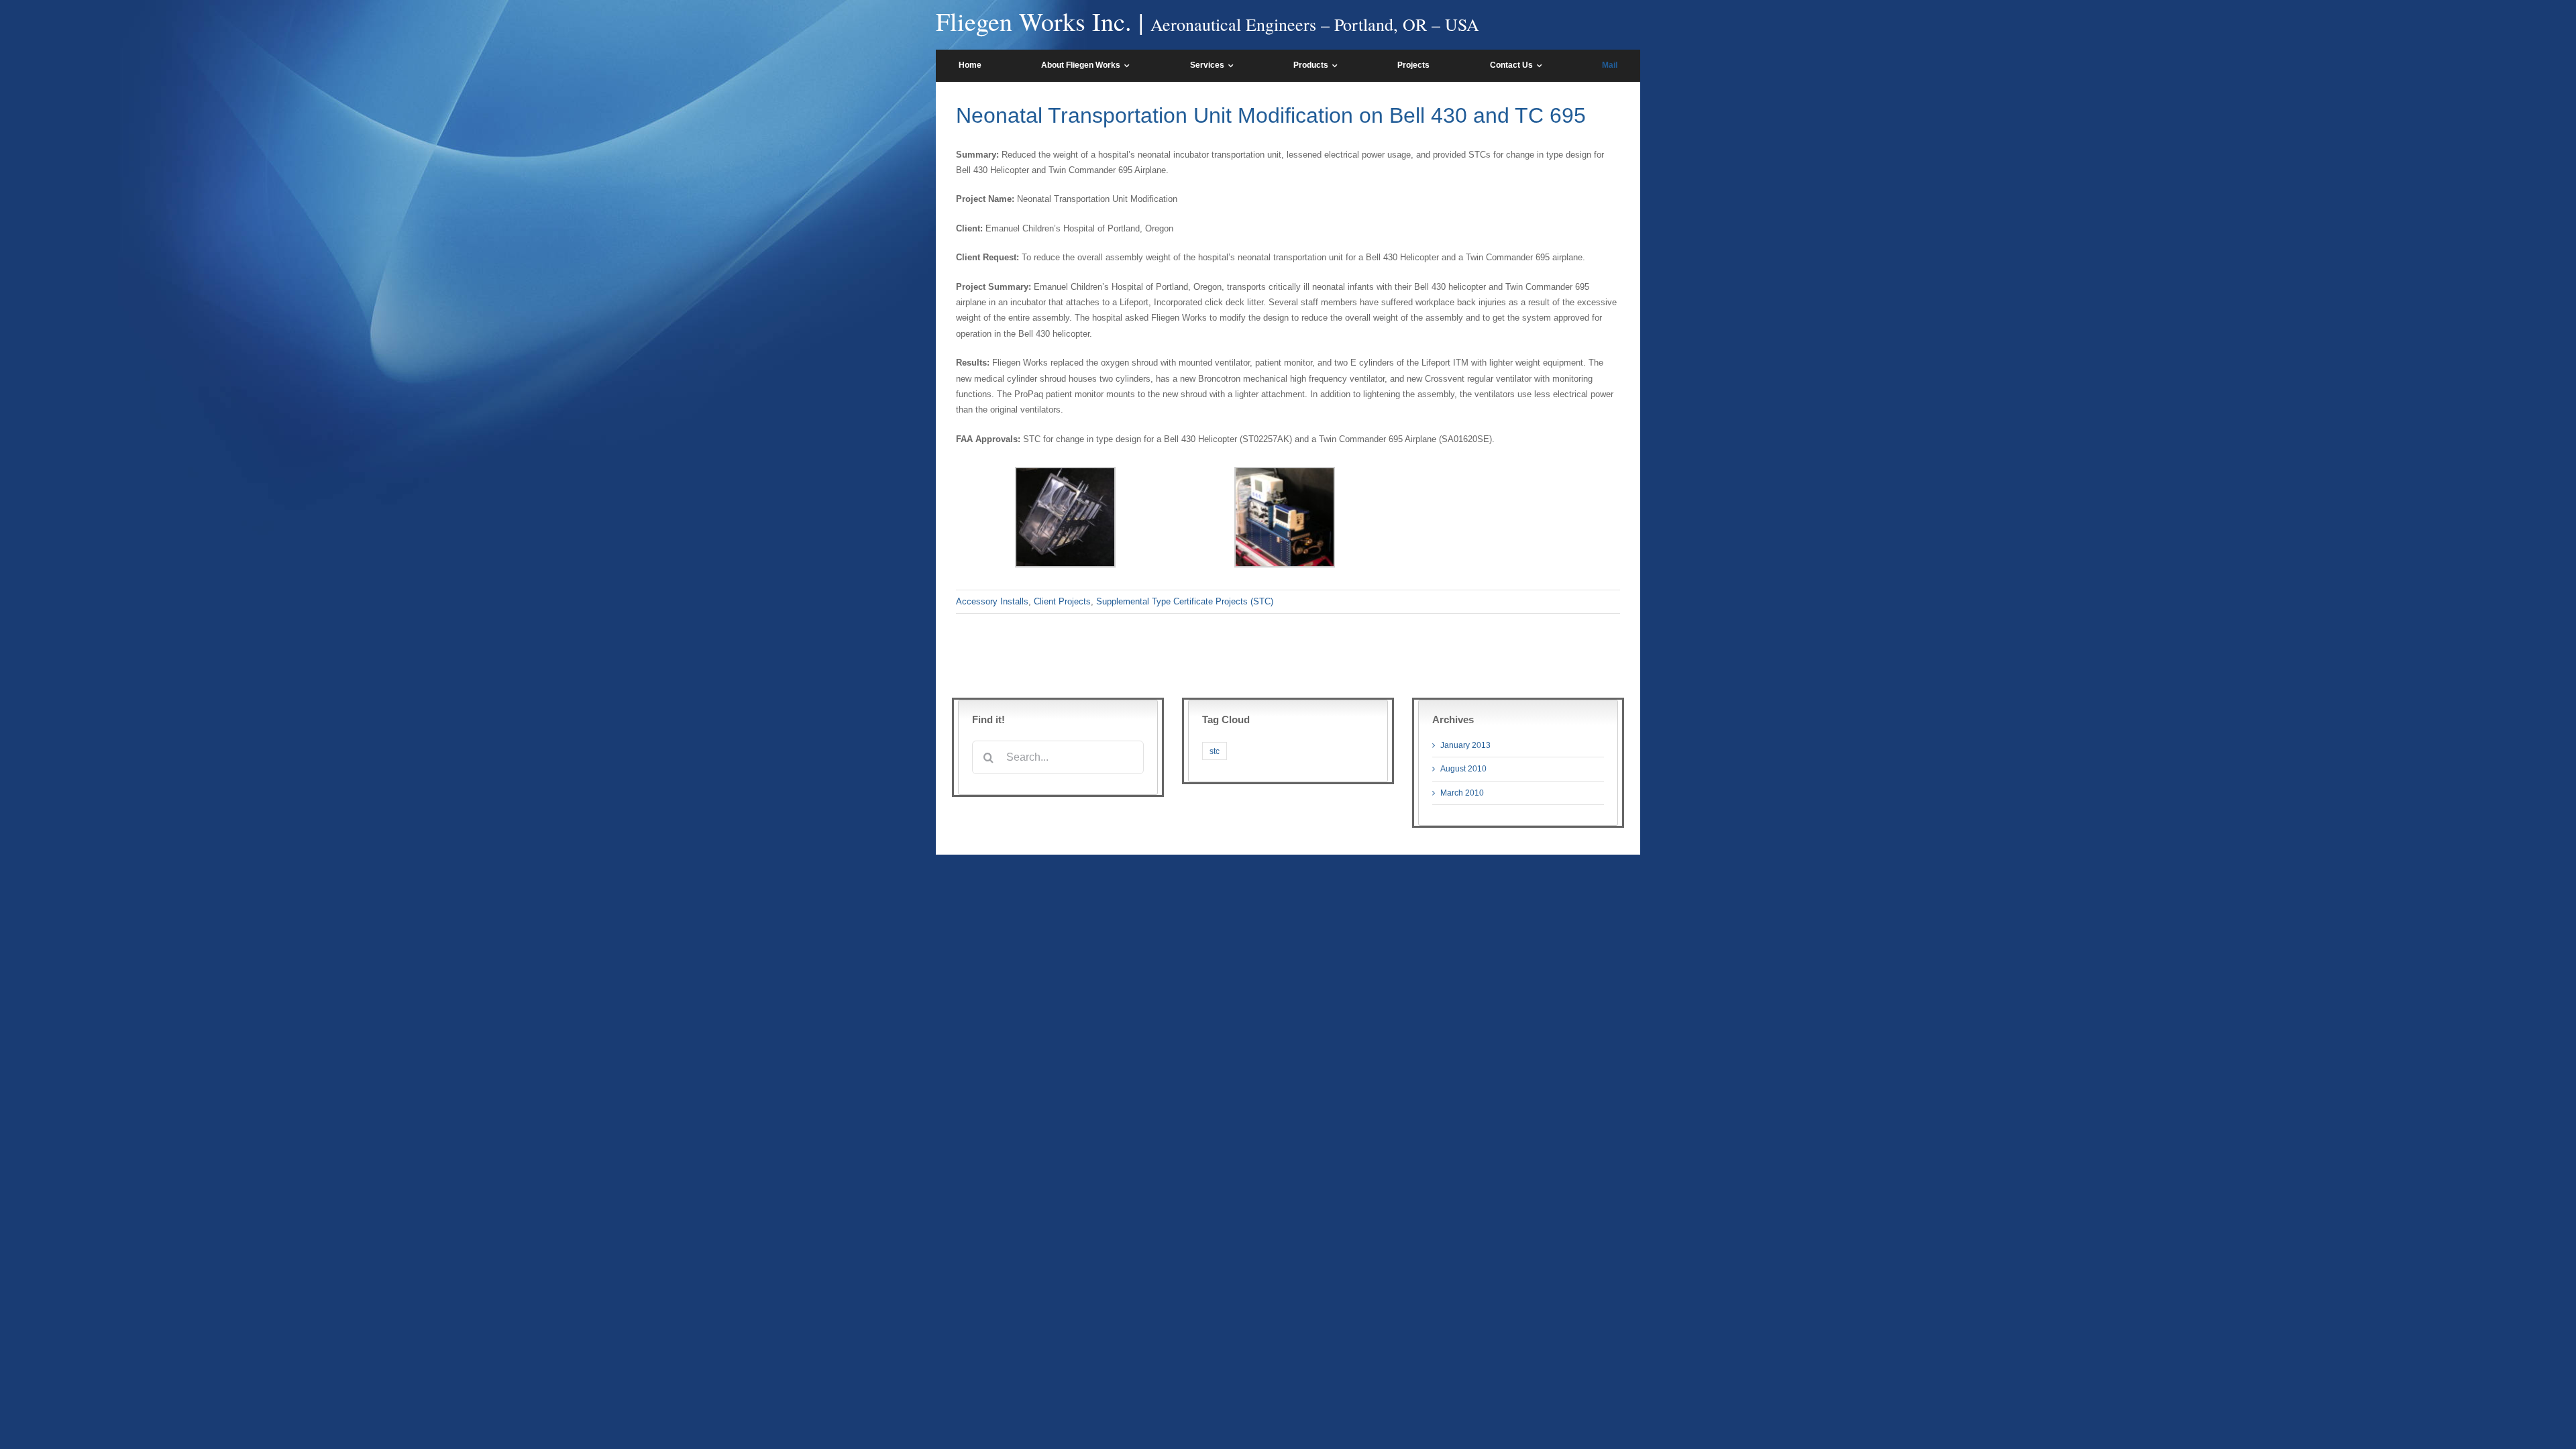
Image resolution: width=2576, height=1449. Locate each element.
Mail (1610, 65)
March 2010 (1462, 793)
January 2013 (1465, 745)
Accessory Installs (992, 601)
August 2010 (1463, 769)
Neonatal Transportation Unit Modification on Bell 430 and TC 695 (1271, 115)
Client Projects (1062, 601)
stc (1215, 751)
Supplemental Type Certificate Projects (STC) (1185, 601)
